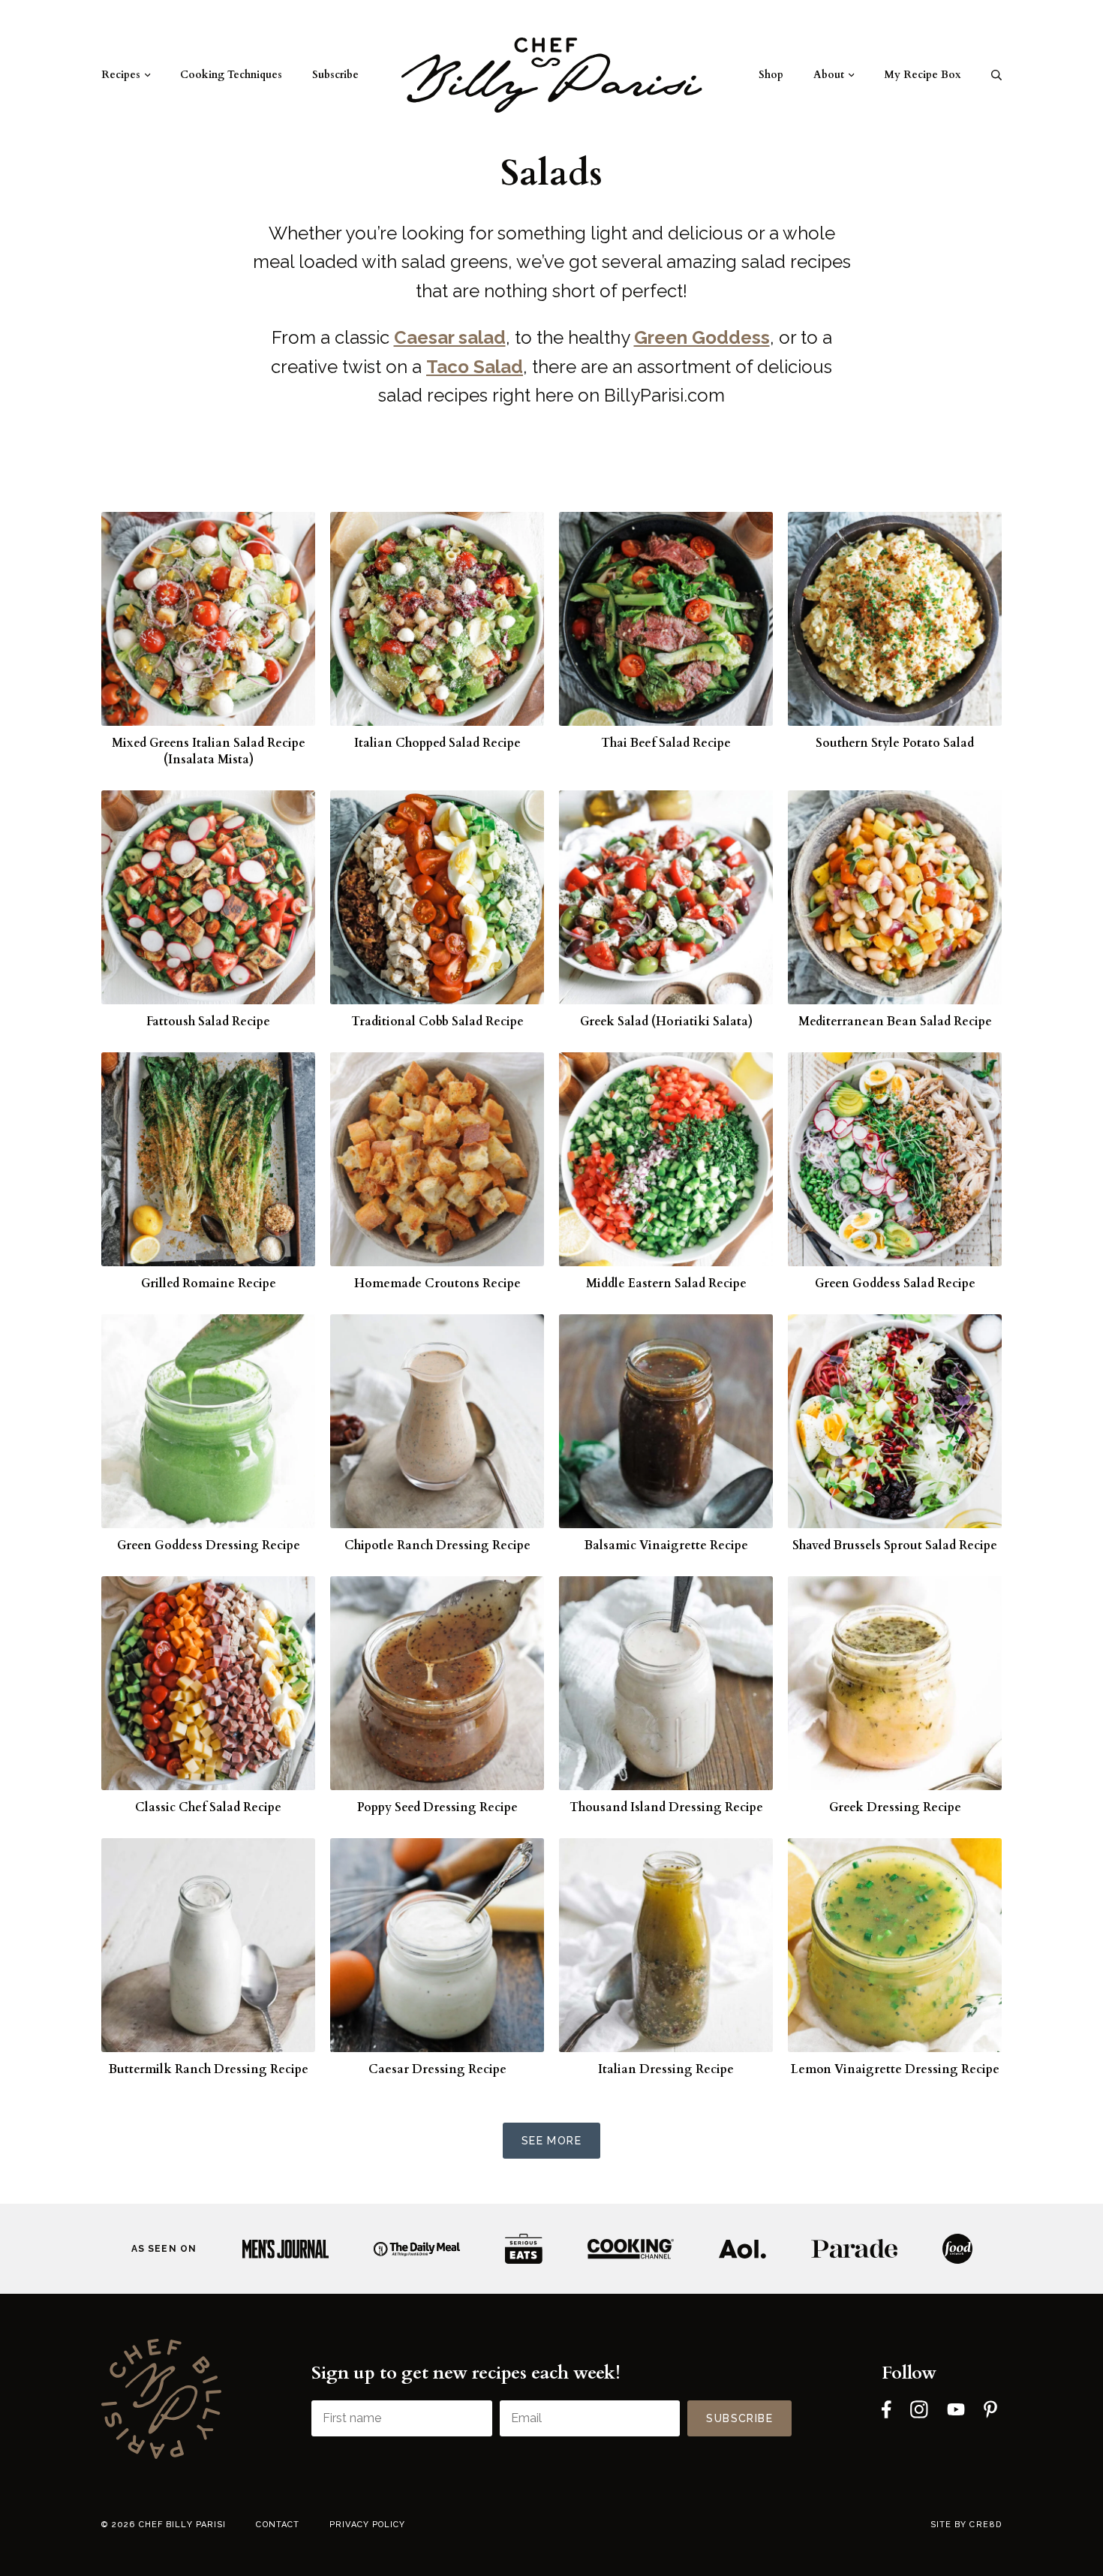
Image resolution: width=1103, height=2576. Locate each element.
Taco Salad (475, 367)
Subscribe (335, 75)
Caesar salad (450, 337)
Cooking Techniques (231, 75)
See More (551, 2141)
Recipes (121, 75)
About (829, 75)
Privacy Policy (367, 2525)
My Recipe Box (923, 75)
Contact (278, 2525)
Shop (771, 75)
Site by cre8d (966, 2525)
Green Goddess (702, 337)
